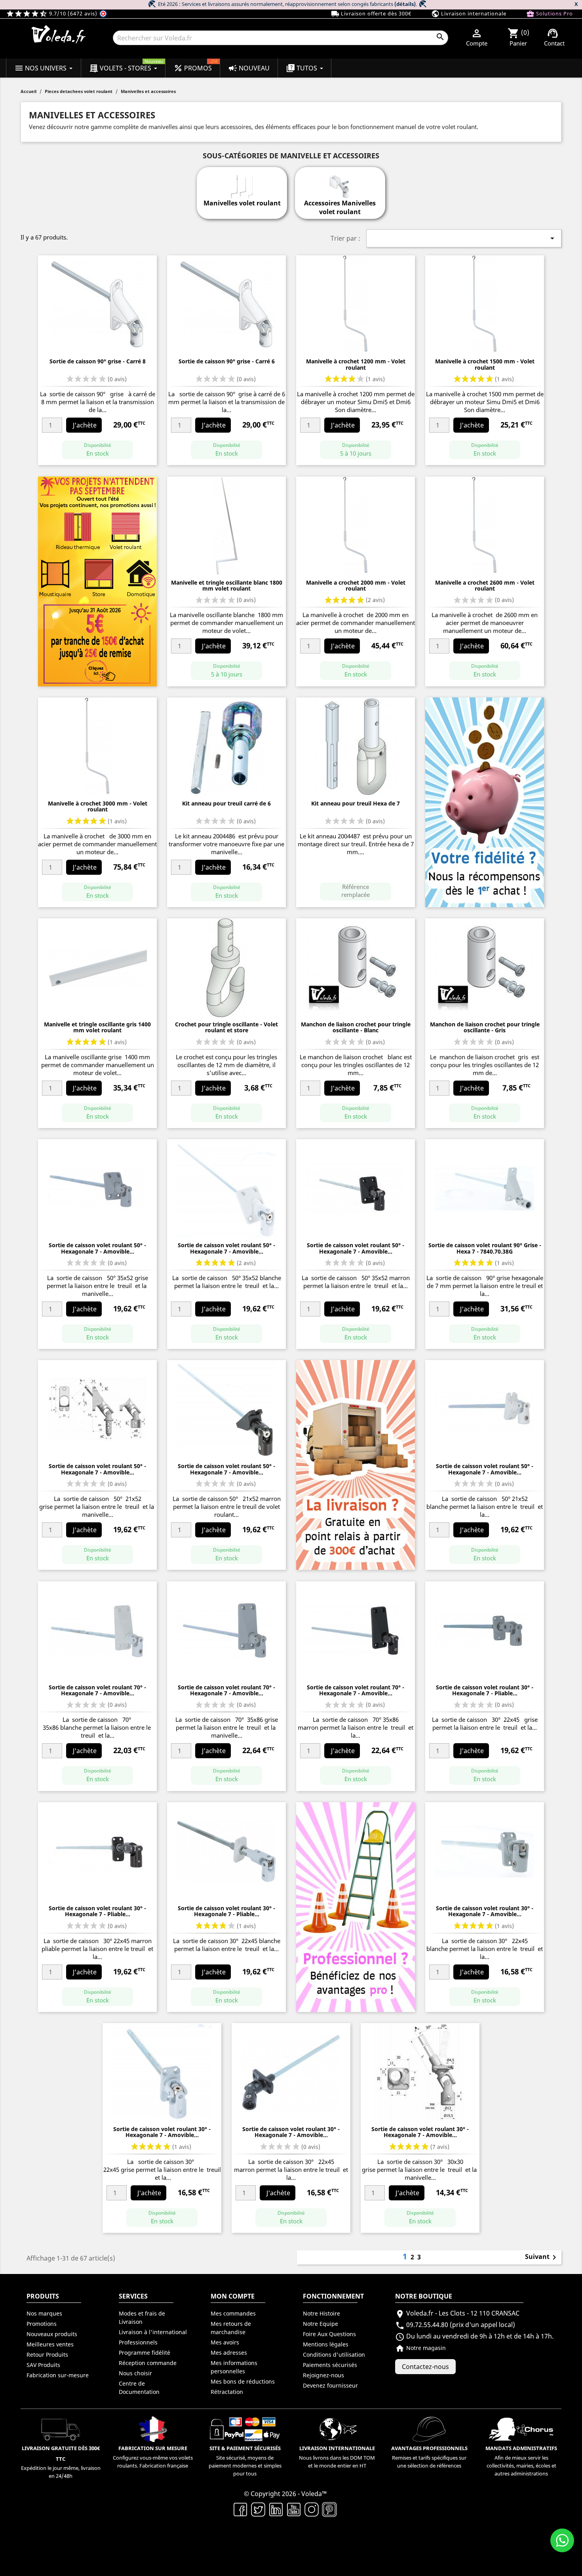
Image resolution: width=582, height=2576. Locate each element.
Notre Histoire (321, 2313)
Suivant (542, 2257)
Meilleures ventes (50, 2344)
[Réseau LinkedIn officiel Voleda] (276, 2509)
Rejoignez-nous (323, 2375)
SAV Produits (43, 2365)
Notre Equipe (320, 2324)
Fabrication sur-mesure (58, 2375)
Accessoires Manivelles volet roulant (340, 207)
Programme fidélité (145, 2353)
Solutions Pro (550, 14)
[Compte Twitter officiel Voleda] (258, 2509)
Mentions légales (326, 2344)
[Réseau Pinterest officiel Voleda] (330, 2509)
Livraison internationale (469, 14)
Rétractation (227, 2392)
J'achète (85, 425)
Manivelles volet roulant (242, 203)
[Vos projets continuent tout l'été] (97, 581)
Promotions (42, 2324)
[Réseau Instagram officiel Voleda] (312, 2509)
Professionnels (138, 2342)
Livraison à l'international (153, 2332)
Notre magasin (420, 2348)
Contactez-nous (425, 2367)
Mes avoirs (225, 2342)
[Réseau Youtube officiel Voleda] (294, 2509)
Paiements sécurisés (330, 2365)
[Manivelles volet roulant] (242, 182)
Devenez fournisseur (330, 2385)
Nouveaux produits (52, 2334)
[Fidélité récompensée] (485, 802)
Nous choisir (135, 2373)
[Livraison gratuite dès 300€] (356, 1465)
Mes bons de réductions (243, 2381)
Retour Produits (47, 2355)
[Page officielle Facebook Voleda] (241, 2509)
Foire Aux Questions (329, 2334)
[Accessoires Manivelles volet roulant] (340, 182)
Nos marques (44, 2313)
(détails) (405, 4)
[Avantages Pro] (356, 1906)
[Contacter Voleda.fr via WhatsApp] (562, 2540)
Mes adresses (229, 2353)
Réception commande (148, 2363)
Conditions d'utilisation (334, 2355)
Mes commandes (233, 2313)
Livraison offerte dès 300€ (371, 14)
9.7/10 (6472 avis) (52, 13)
